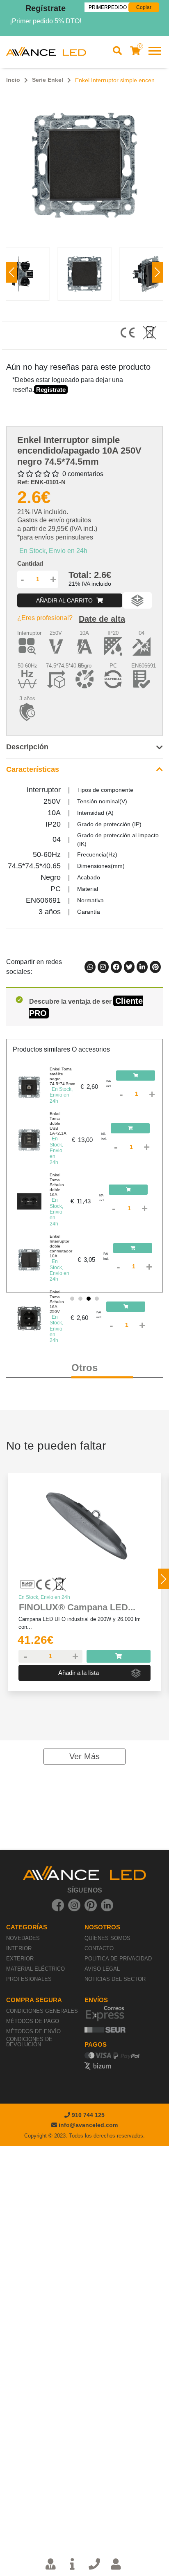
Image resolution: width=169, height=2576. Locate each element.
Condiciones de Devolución (29, 2042)
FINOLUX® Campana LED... (77, 1607)
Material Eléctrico (35, 1969)
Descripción (27, 747)
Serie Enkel (48, 80)
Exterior (20, 1959)
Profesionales (29, 1979)
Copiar (144, 7)
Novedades (23, 1938)
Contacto (99, 1948)
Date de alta (102, 619)
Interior (19, 1948)
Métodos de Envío (33, 2031)
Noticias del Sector (115, 1979)
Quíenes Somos (107, 1938)
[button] (157, 272)
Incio (13, 80)
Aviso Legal (102, 1969)
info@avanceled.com (88, 2125)
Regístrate (46, 8)
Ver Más (84, 1756)
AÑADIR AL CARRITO (65, 600)
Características (33, 769)
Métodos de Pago (33, 2021)
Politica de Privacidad (118, 1959)
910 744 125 (87, 2115)
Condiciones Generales (42, 2011)
